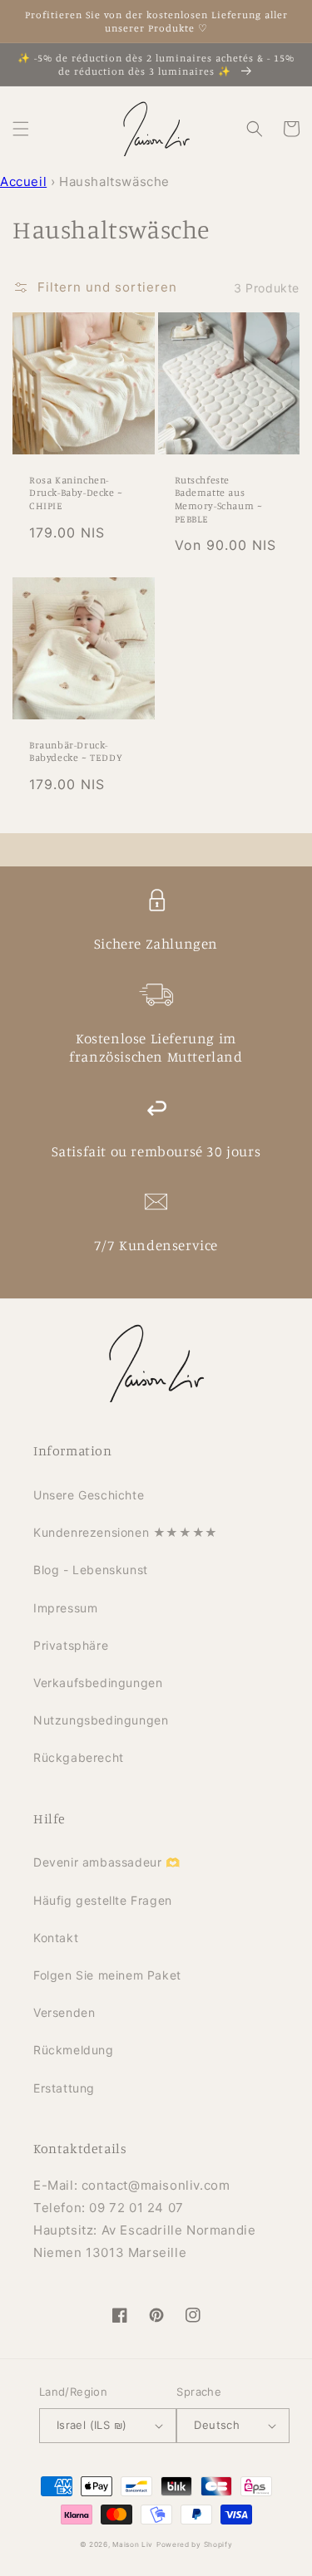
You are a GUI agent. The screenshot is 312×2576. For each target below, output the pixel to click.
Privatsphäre (71, 1645)
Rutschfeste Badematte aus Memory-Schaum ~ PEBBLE (219, 499)
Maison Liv (133, 2544)
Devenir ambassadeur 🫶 (107, 1862)
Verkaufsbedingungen (98, 1683)
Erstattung (64, 2088)
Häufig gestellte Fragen (103, 1900)
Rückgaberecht (79, 1757)
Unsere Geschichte (89, 1495)
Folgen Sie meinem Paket (107, 1975)
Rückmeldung (74, 2050)
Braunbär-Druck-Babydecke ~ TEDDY (76, 751)
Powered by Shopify (195, 2544)
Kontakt (56, 1938)
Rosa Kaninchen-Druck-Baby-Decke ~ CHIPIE (76, 493)
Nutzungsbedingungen (101, 1720)
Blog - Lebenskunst (91, 1570)
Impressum (65, 1608)
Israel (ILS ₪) (92, 2425)
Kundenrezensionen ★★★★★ (126, 1532)
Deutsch (217, 2425)
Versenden (64, 2012)
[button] (21, 129)
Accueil (23, 182)
